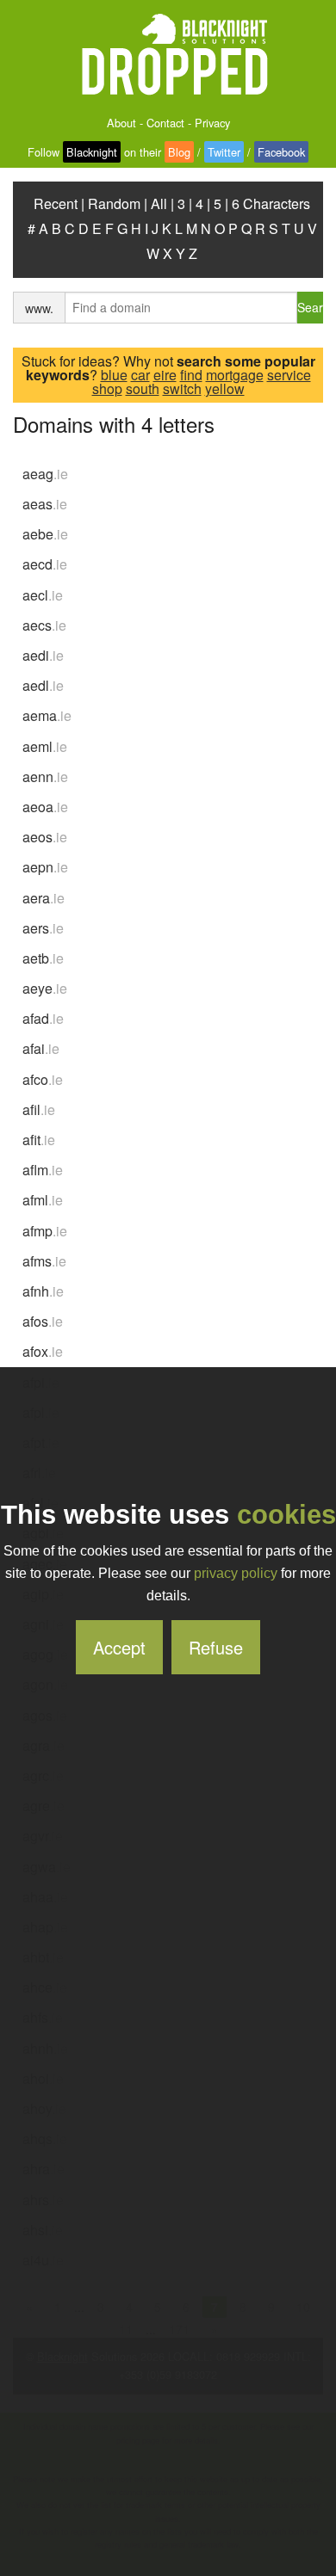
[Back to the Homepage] (168, 55)
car (140, 375)
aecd (45, 564)
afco (43, 1079)
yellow (225, 388)
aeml (45, 746)
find (191, 375)
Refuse (216, 1647)
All (159, 203)
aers (43, 928)
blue (114, 375)
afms (44, 1261)
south (143, 388)
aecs (44, 625)
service (289, 375)
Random (114, 203)
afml (43, 1200)
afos (43, 1321)
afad (43, 1018)
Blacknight (92, 152)
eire (165, 375)
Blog (179, 152)
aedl (43, 685)
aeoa (45, 807)
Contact (165, 123)
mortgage (235, 375)
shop (107, 388)
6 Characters (271, 203)
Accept (119, 1647)
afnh (43, 1291)
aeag (45, 474)
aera (44, 898)
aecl (43, 595)
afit (39, 1140)
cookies (286, 1515)
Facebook (281, 152)
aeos (45, 837)
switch (182, 388)
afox (43, 1351)
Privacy (212, 123)
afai (41, 1048)
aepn (45, 867)
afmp (45, 1231)
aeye (45, 988)
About (121, 123)
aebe (45, 534)
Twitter (224, 152)
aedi (43, 655)
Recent (56, 203)
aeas (45, 504)
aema (47, 715)
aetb (43, 958)
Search (310, 307)
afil (39, 1109)
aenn (45, 776)
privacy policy (236, 1573)
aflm (43, 1170)
